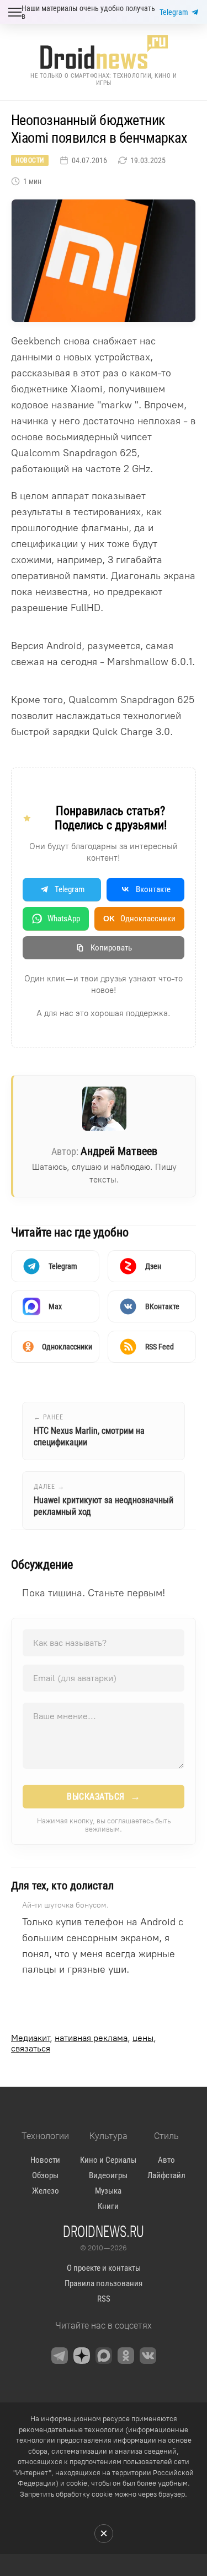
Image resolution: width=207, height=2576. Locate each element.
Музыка (108, 2191)
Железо (46, 2191)
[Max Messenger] (104, 2356)
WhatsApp (64, 919)
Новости (30, 160)
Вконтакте (153, 889)
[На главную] (104, 52)
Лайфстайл (166, 2175)
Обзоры (45, 2175)
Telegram (174, 12)
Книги (108, 2206)
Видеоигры (108, 2175)
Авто (166, 2160)
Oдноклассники (139, 919)
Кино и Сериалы (108, 2160)
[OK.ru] (126, 2356)
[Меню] (15, 12)
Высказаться (104, 1796)
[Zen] (82, 2356)
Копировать (111, 948)
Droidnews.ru (104, 2231)
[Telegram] (60, 2356)
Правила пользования (104, 2283)
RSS (104, 2299)
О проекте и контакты (104, 2268)
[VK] (148, 2356)
